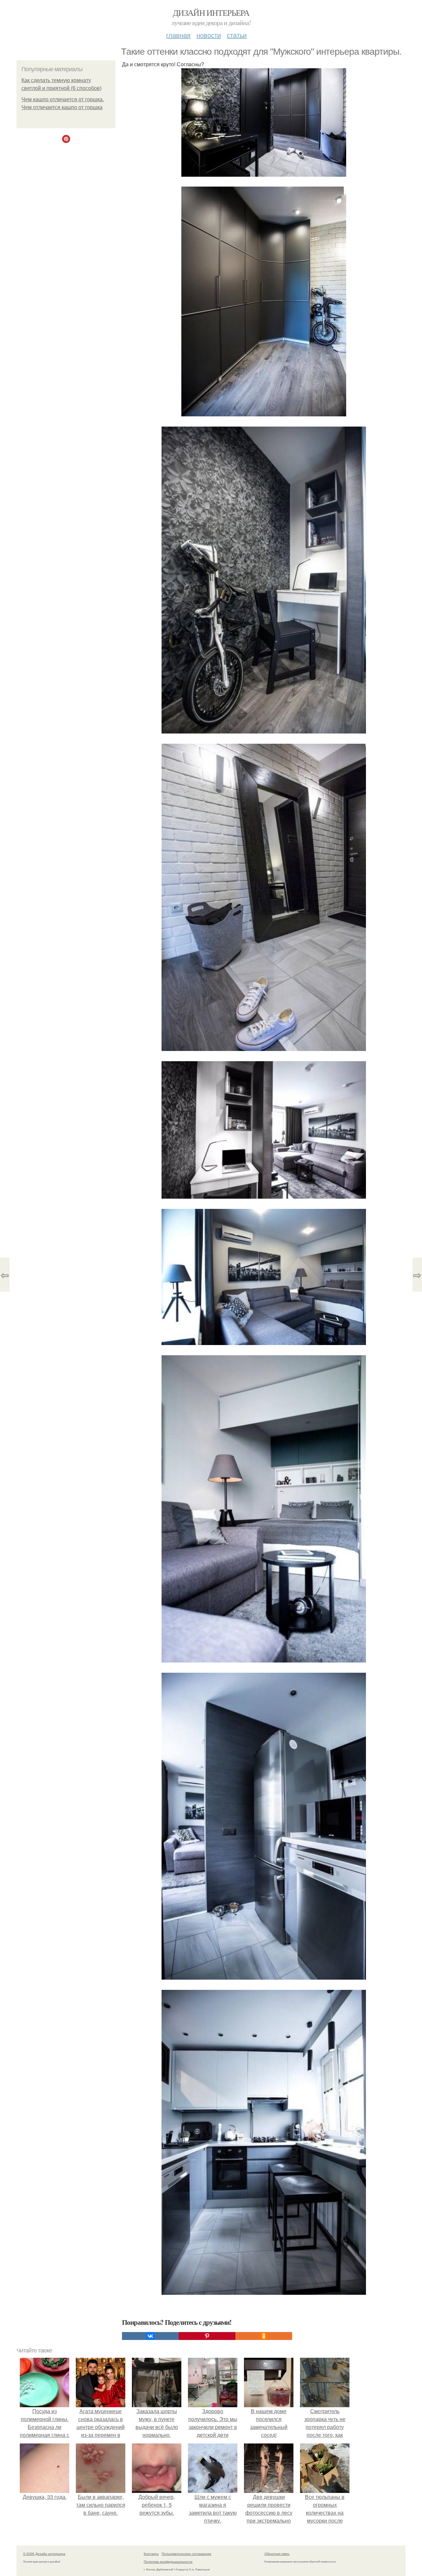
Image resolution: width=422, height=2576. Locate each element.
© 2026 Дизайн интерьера (44, 2554)
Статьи (237, 35)
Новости (209, 35)
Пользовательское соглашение (186, 2554)
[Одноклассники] (264, 2336)
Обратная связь (277, 2554)
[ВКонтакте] (150, 2336)
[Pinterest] (207, 2336)
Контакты (151, 2554)
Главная (178, 35)
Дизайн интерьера (211, 13)
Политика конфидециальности (168, 2561)
